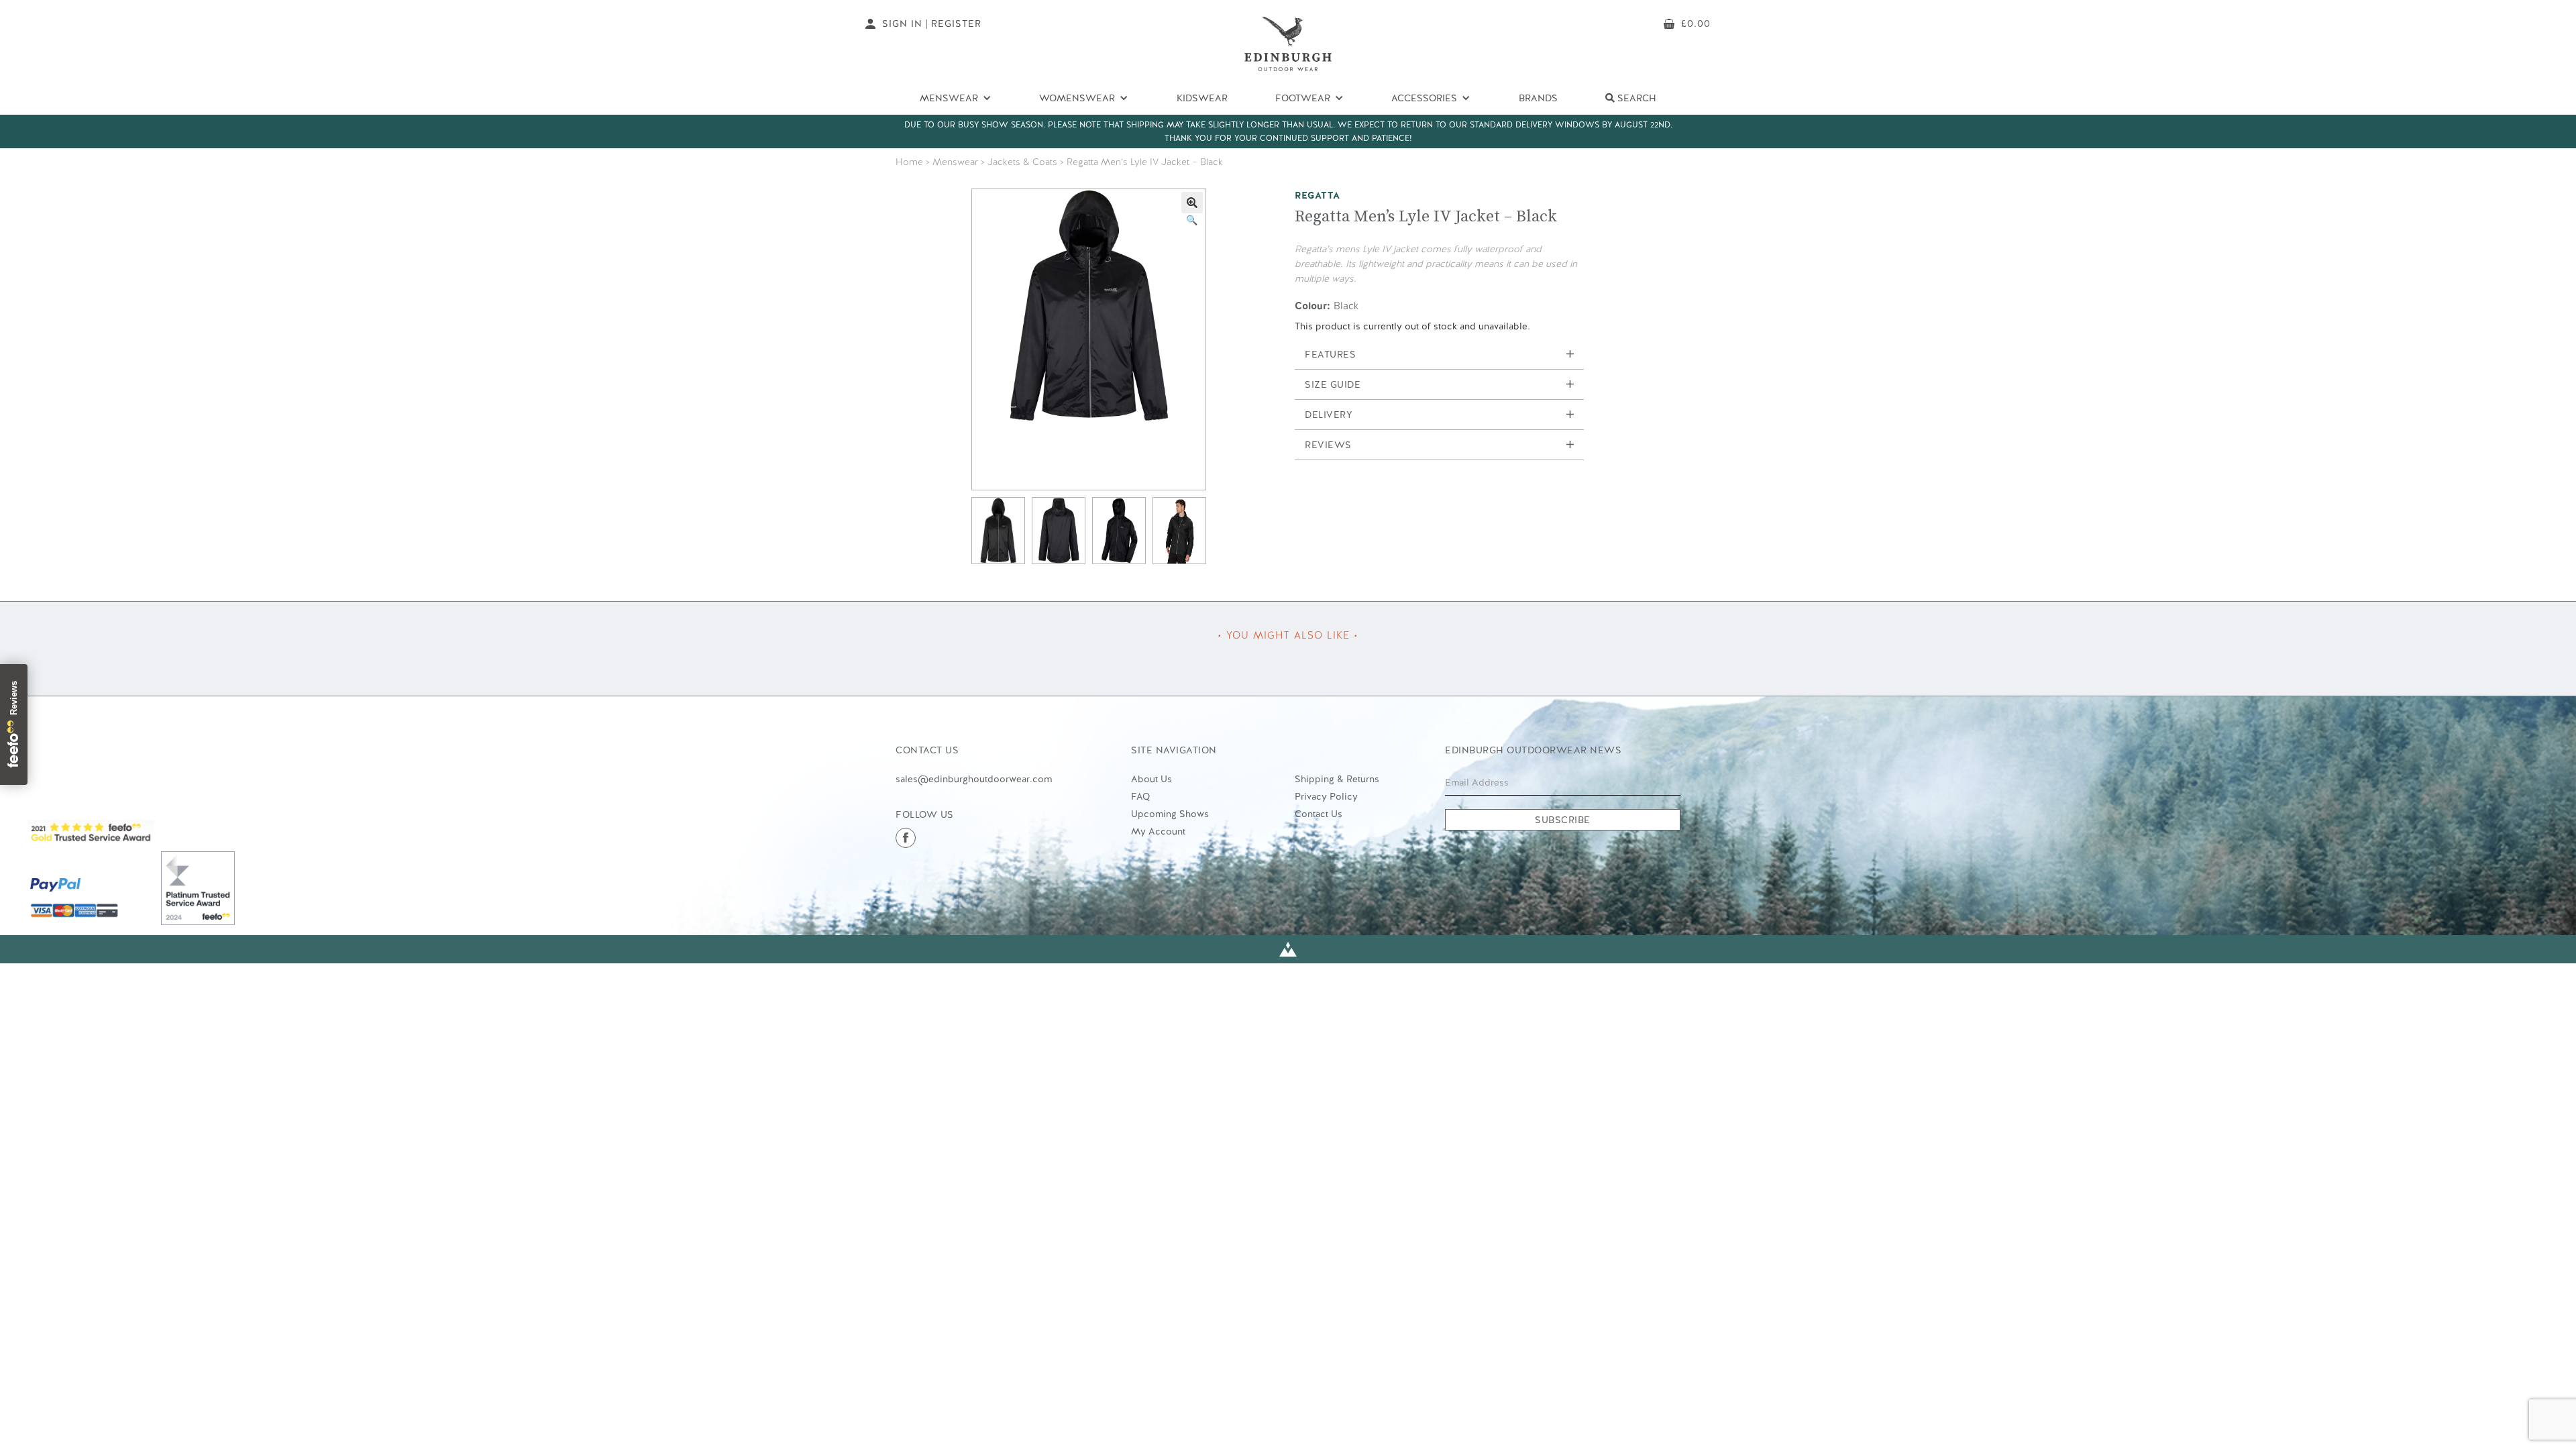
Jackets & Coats (1022, 162)
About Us (1151, 779)
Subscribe (1563, 820)
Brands (1538, 98)
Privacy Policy (1326, 796)
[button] (1192, 203)
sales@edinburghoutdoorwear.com (974, 779)
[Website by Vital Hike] (1288, 950)
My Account (1158, 831)
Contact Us (1319, 814)
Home (909, 162)
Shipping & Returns (1337, 779)
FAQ (1140, 796)
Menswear (955, 162)
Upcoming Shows (1170, 814)
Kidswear (1202, 98)
